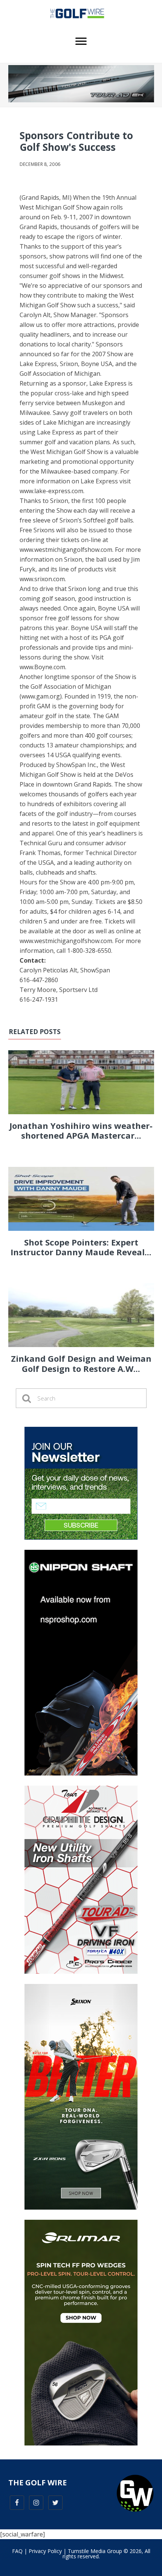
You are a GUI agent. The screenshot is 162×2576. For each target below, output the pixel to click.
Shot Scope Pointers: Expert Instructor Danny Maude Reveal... (81, 1247)
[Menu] (81, 41)
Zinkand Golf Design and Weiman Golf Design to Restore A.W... (81, 1363)
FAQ (17, 2551)
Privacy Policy (45, 2551)
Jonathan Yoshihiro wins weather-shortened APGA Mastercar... (81, 1130)
